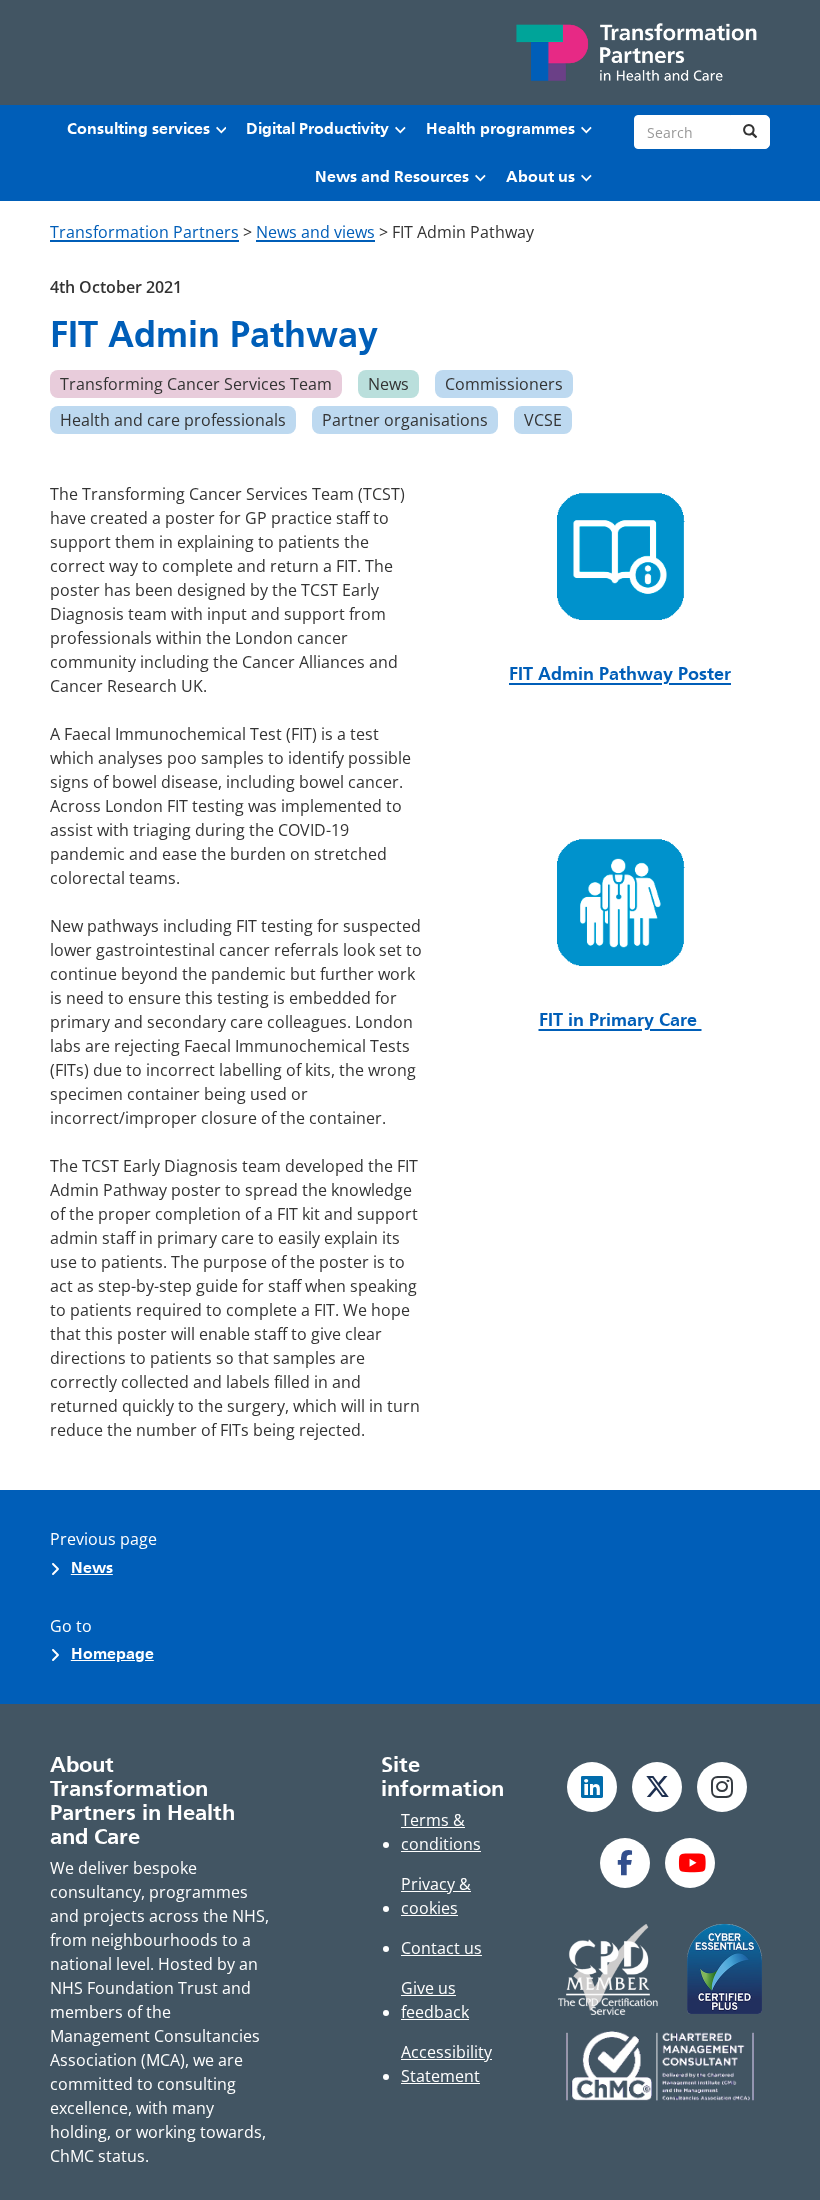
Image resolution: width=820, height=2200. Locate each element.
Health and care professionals (173, 420)
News (388, 384)
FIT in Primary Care (620, 1019)
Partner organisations (405, 420)
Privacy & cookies (436, 1896)
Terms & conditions (441, 1832)
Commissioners (504, 384)
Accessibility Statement (446, 2064)
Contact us (441, 1948)
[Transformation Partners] (635, 52)
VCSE (543, 420)
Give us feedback (435, 2000)
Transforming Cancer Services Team (196, 384)
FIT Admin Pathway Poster (620, 673)
